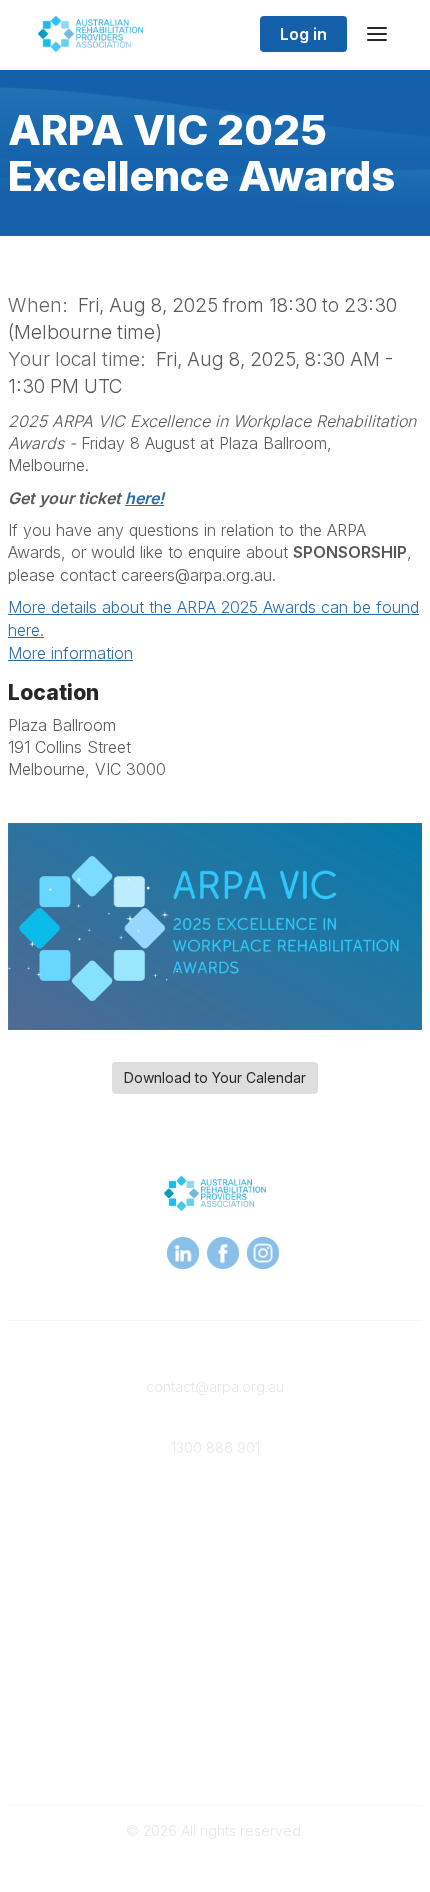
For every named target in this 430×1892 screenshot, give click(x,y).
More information (70, 653)
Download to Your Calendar (215, 1077)
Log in (303, 34)
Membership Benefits (215, 1527)
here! (144, 498)
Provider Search (215, 1587)
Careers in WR (215, 1607)
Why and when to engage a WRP (215, 1626)
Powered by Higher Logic (215, 1865)
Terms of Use (215, 1706)
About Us (215, 1687)
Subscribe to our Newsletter (215, 1753)
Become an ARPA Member (215, 1507)
